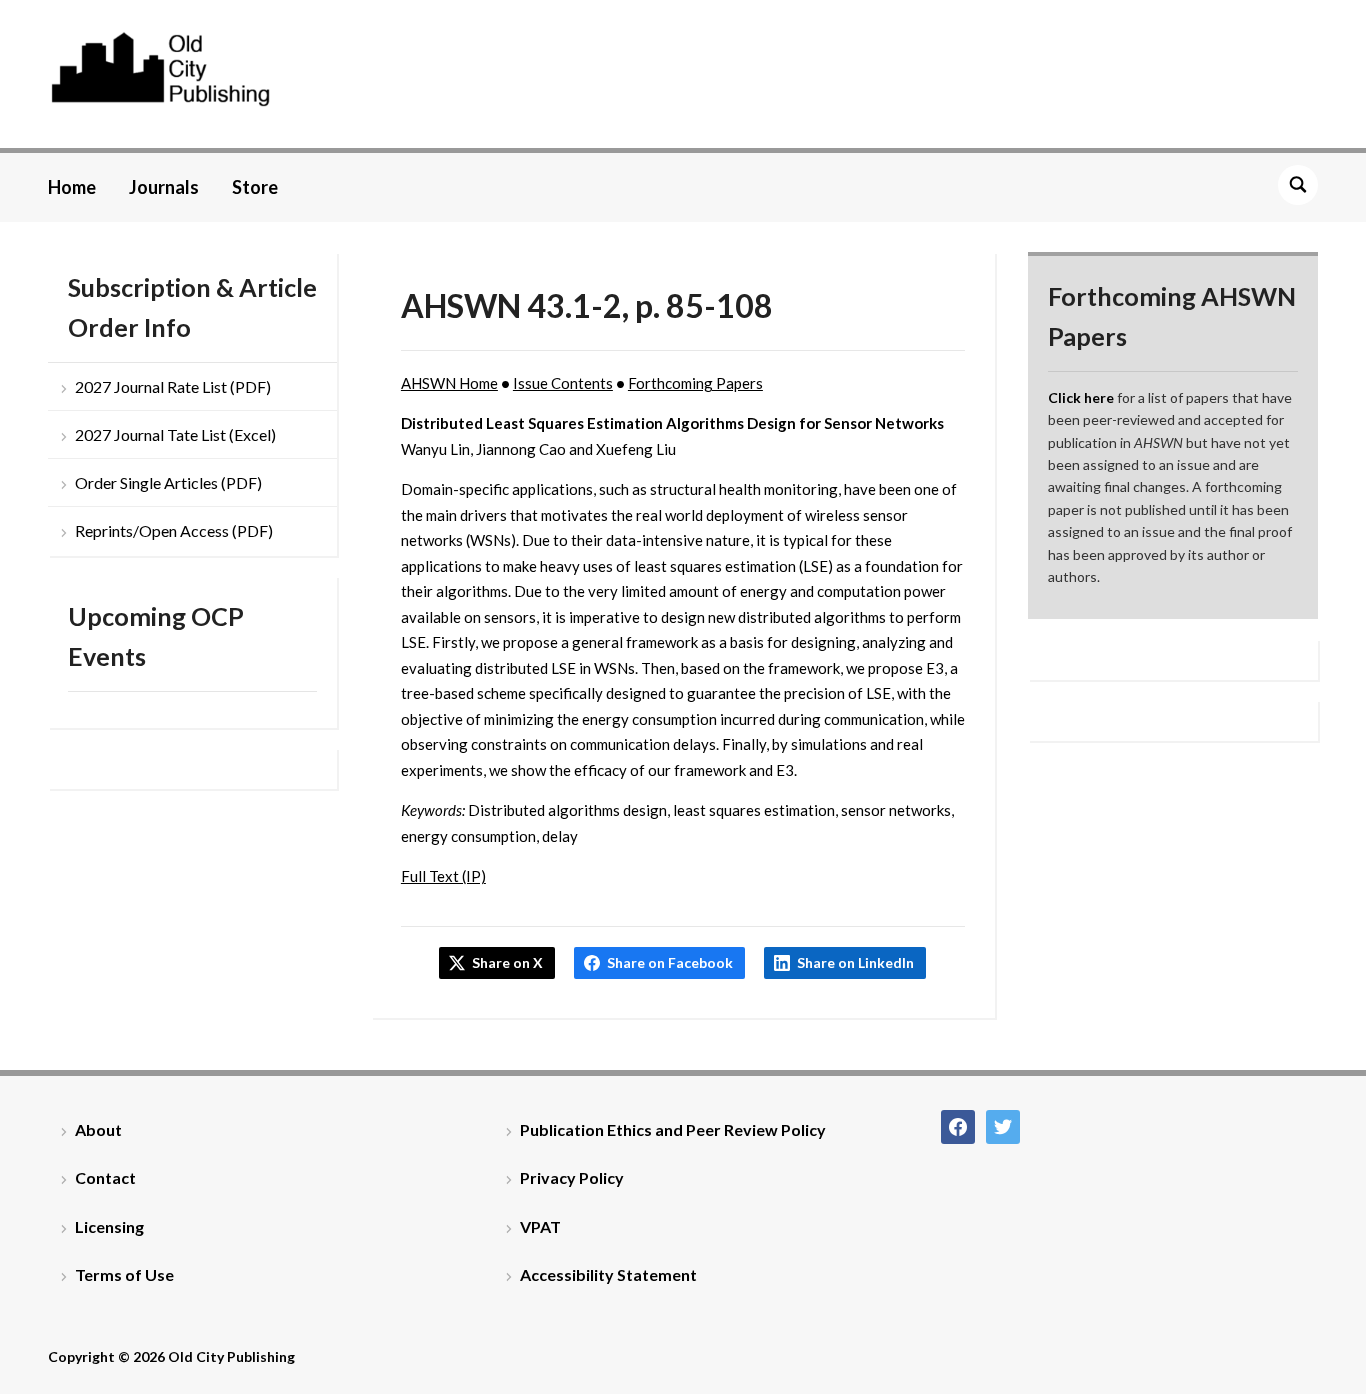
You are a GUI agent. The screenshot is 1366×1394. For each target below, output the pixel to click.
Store (255, 187)
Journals (164, 187)
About (98, 1129)
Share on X (507, 962)
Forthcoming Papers (695, 383)
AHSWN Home (449, 383)
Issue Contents (563, 383)
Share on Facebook (670, 962)
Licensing (109, 1226)
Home (72, 187)
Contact (105, 1177)
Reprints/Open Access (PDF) (174, 530)
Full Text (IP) (443, 876)
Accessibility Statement (608, 1274)
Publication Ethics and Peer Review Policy (673, 1129)
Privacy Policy (572, 1177)
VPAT (540, 1226)
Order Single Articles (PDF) (168, 482)
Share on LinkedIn (855, 962)
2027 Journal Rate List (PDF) (173, 386)
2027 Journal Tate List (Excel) (175, 434)
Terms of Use (124, 1274)
